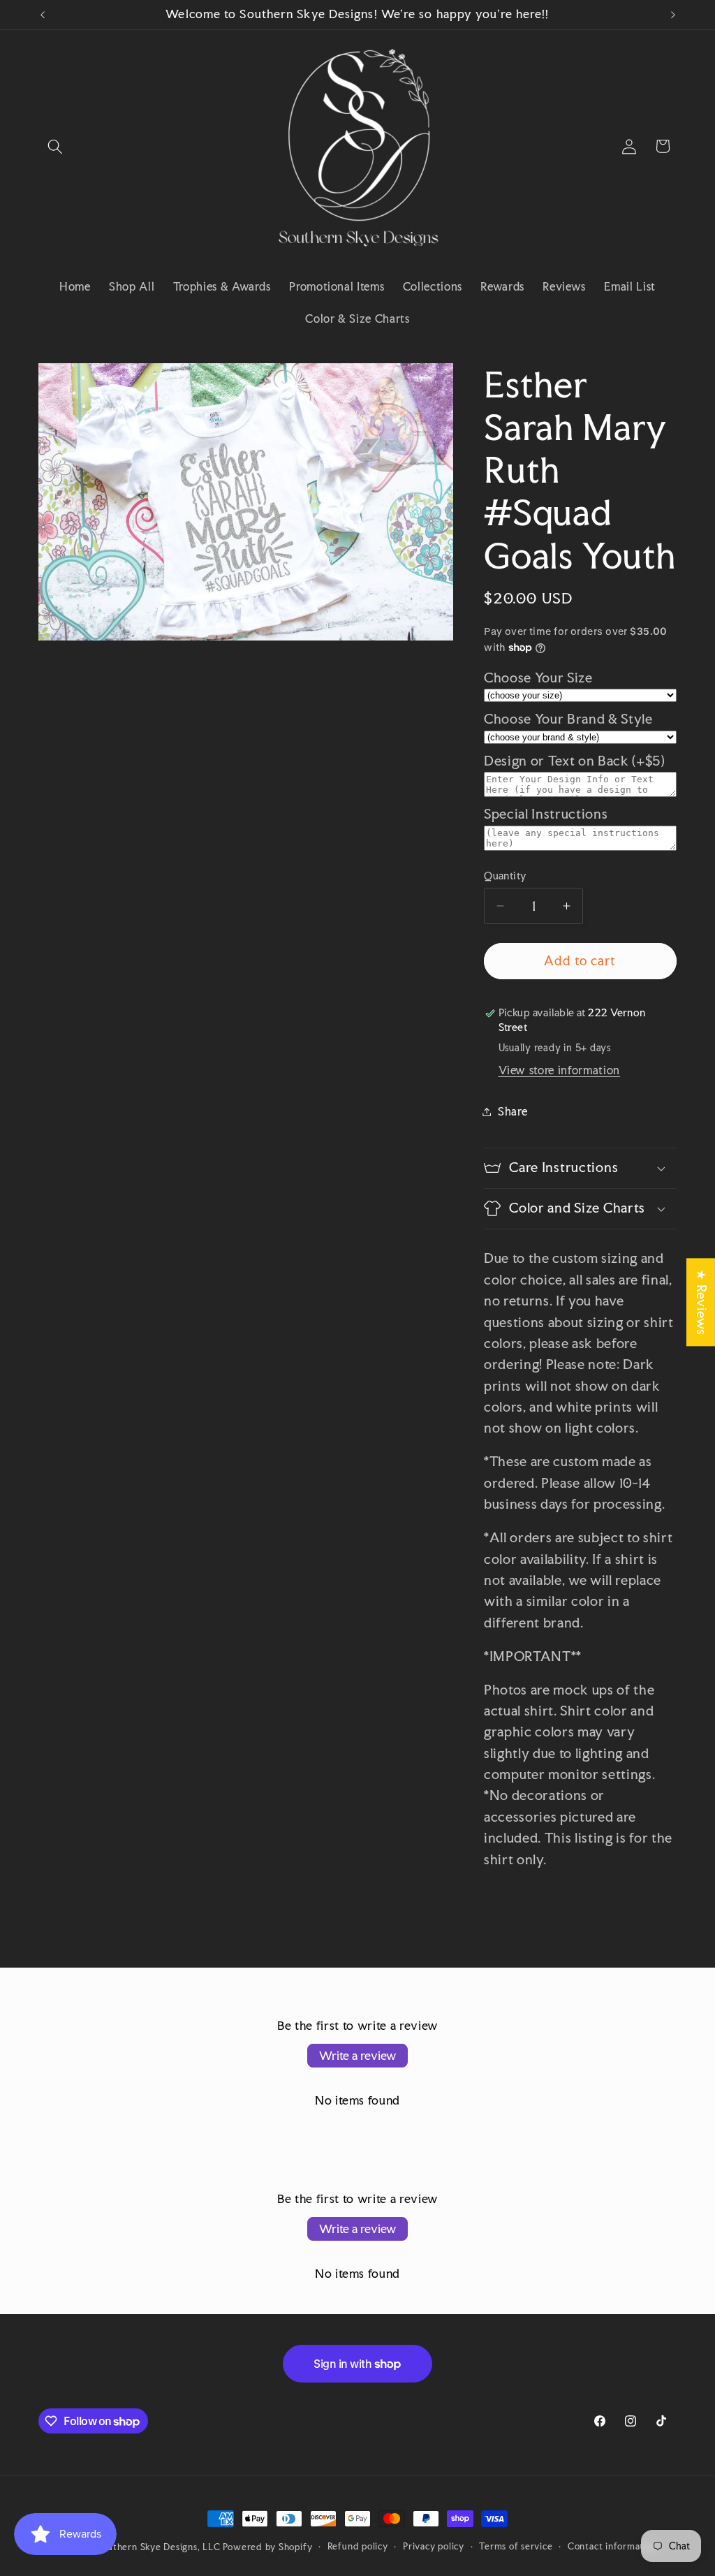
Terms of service (516, 2546)
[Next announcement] (673, 15)
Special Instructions (546, 814)
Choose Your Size (538, 678)
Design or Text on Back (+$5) (574, 761)
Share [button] (513, 1111)
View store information (560, 1070)
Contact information (613, 2546)
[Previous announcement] (43, 15)
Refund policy (358, 2546)
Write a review (357, 2055)
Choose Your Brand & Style (568, 719)
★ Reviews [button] (701, 1302)
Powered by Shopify (267, 2547)
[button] (55, 146)
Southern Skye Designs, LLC (159, 2547)
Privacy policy (434, 2546)
